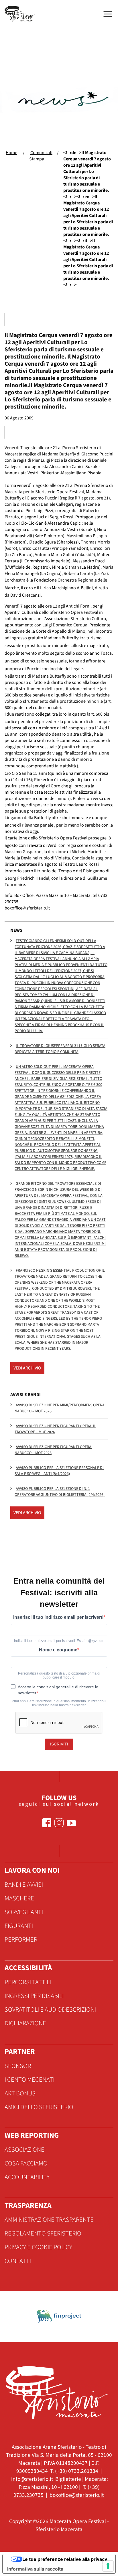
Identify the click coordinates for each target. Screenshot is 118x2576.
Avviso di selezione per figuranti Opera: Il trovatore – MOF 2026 (55, 1429)
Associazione (24, 2150)
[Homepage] (21, 14)
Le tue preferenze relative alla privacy (65, 2559)
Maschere (19, 1898)
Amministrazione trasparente (49, 2220)
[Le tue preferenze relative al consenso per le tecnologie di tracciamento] (108, 2566)
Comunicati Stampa (41, 156)
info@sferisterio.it (32, 2479)
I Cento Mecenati (29, 2080)
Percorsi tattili (28, 1982)
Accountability (27, 2177)
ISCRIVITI (59, 1744)
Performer (21, 1940)
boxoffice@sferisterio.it (77, 2495)
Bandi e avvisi (24, 1885)
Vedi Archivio (27, 1368)
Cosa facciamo (26, 2163)
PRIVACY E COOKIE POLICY (38, 2247)
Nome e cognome (58, 1650)
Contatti (18, 2261)
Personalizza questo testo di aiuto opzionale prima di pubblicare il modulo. (59, 1675)
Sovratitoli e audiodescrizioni (50, 2010)
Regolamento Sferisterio (43, 2233)
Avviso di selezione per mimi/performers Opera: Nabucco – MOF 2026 (60, 1408)
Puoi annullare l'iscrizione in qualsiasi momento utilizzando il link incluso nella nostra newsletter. (59, 1703)
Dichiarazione (25, 2023)
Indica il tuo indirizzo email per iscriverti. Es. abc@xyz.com (59, 1641)
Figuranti (19, 1926)
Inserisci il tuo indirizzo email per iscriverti (58, 1617)
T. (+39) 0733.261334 (74, 2471)
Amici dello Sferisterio (39, 2107)
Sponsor (18, 2066)
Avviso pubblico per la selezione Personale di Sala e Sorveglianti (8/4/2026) (59, 1471)
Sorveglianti (24, 1912)
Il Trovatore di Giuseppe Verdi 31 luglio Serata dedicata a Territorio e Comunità (60, 1049)
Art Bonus (20, 2093)
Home (11, 153)
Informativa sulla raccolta (35, 2569)
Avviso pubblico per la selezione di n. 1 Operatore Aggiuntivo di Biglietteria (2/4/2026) (60, 1492)
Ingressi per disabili (34, 1996)
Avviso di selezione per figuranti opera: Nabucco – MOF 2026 (53, 1450)
